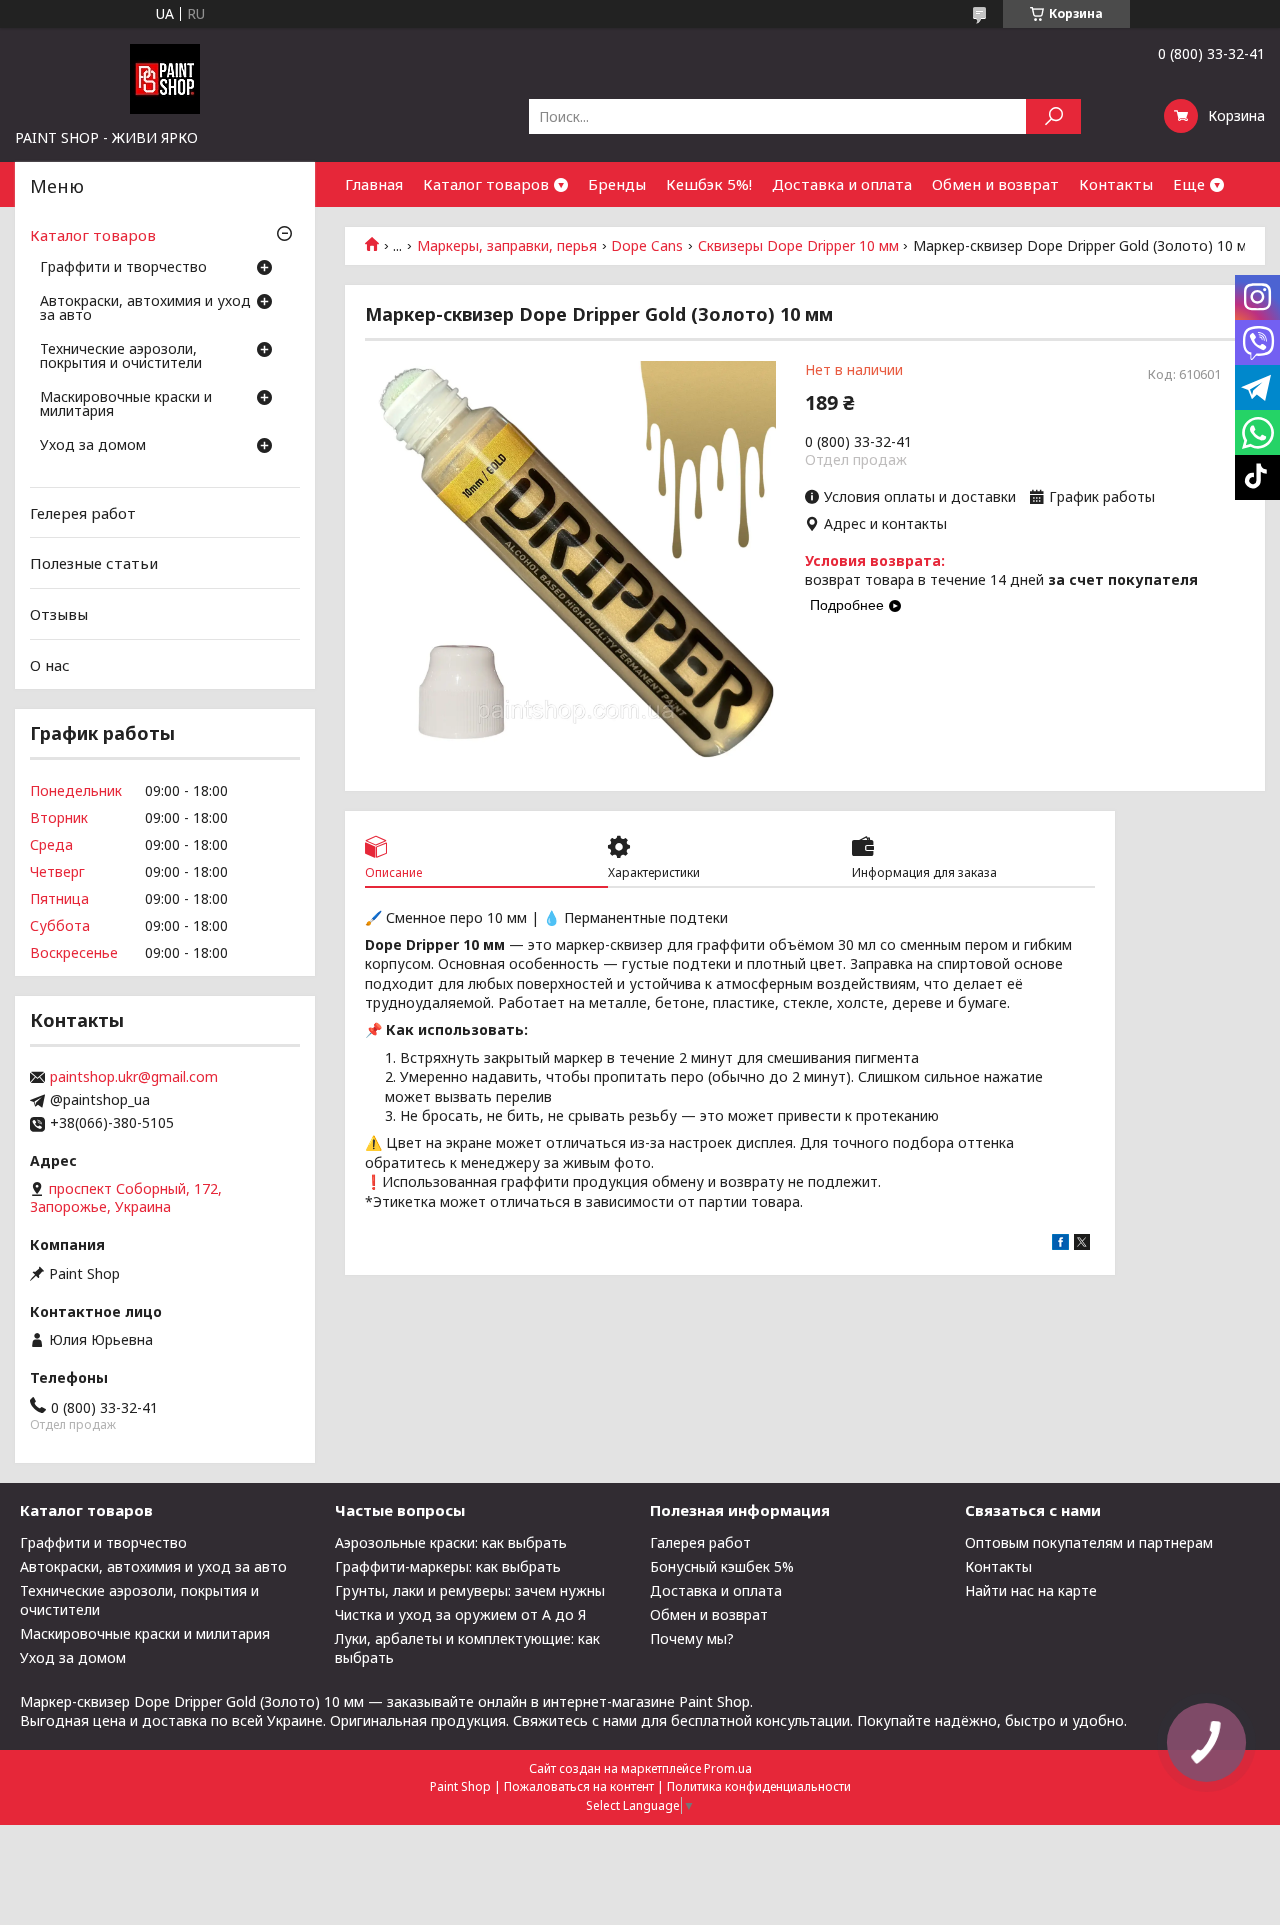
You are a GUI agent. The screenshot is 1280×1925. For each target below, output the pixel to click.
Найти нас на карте (1031, 1590)
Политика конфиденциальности (759, 1786)
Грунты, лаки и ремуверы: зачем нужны (470, 1590)
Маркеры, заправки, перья (507, 246)
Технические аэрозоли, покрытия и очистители (121, 357)
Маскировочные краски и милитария (126, 405)
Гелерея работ (83, 513)
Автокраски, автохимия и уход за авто (145, 309)
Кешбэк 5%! (709, 184)
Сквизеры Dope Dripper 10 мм (798, 246)
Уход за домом (93, 446)
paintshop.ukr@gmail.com (134, 1077)
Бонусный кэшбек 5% (722, 1566)
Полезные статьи (94, 563)
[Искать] (1053, 116)
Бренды (617, 184)
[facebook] (1060, 1244)
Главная (374, 184)
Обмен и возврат (995, 184)
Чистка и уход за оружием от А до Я (460, 1614)
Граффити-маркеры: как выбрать (448, 1566)
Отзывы (59, 614)
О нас (50, 664)
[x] (1082, 1244)
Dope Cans (647, 246)
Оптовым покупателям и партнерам (1089, 1542)
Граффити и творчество (123, 268)
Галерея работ (700, 1542)
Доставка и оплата (842, 184)
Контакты (1116, 184)
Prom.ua (728, 1768)
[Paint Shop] (165, 78)
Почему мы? (692, 1638)
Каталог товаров (486, 184)
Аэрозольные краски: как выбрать (451, 1542)
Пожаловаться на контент (579, 1786)
